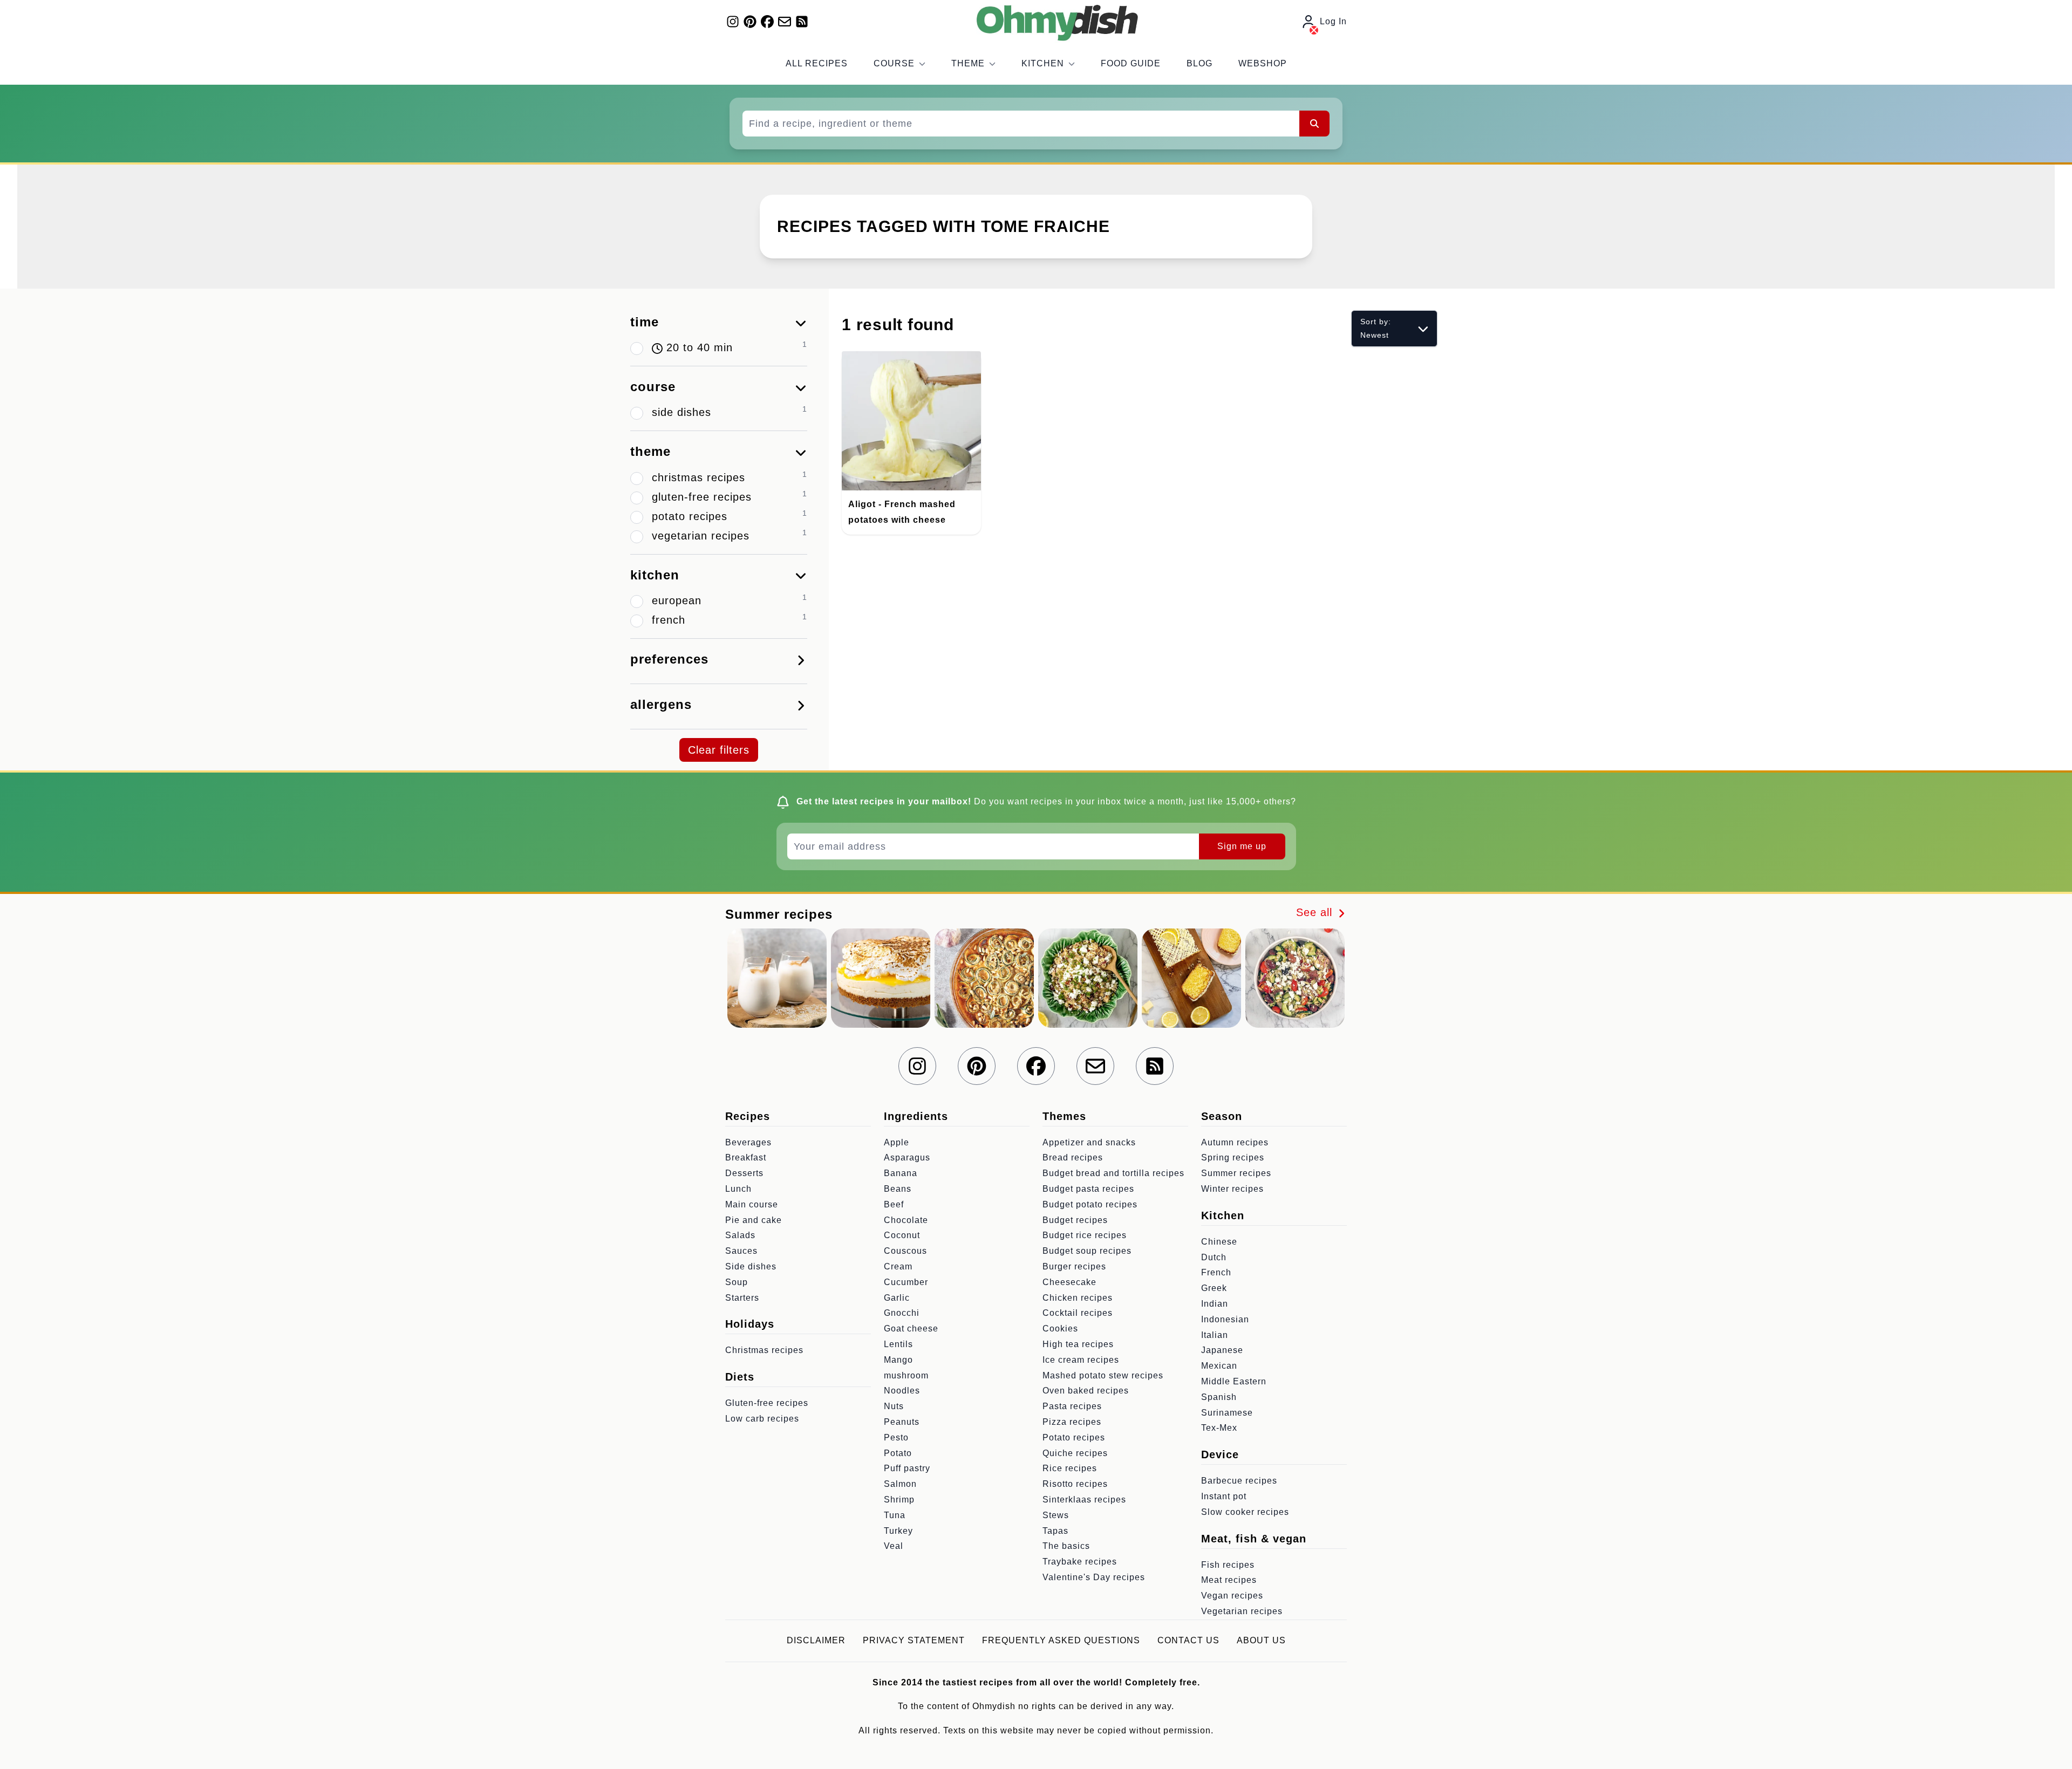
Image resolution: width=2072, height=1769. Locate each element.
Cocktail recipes (1078, 1313)
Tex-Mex (1219, 1428)
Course (894, 63)
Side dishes (751, 1266)
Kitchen (1043, 63)
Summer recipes (1236, 1173)
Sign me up (1242, 846)
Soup (737, 1282)
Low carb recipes (762, 1419)
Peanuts (902, 1422)
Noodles (902, 1391)
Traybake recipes (1080, 1562)
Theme (968, 63)
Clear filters (719, 750)
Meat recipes (1229, 1580)
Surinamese (1227, 1413)
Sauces (741, 1251)
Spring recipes (1233, 1157)
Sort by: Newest (1376, 328)
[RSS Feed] (802, 22)
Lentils (898, 1344)
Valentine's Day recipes (1094, 1577)
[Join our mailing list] (785, 22)
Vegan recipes (1232, 1596)
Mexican (1219, 1366)
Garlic (897, 1298)
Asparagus (907, 1157)
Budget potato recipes (1090, 1204)
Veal (894, 1546)
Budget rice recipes (1085, 1235)
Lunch (738, 1189)
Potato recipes (1074, 1437)
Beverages (748, 1142)
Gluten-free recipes (767, 1403)
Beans (898, 1189)
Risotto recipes (1075, 1484)
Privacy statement (914, 1640)
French (1216, 1272)
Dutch (1214, 1257)
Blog (1199, 63)
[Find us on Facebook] (767, 22)
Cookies (1060, 1329)
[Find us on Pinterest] (750, 22)
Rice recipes (1070, 1468)
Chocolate (906, 1220)
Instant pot (1224, 1496)
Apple (897, 1142)
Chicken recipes (1078, 1298)
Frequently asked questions (1061, 1640)
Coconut (902, 1235)
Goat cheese (911, 1329)
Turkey (898, 1531)
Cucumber (906, 1282)
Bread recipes (1073, 1157)
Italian (1215, 1335)
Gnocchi (902, 1313)
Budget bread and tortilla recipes (1113, 1173)
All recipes (817, 63)
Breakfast (746, 1157)
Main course (752, 1204)
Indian (1215, 1304)
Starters (742, 1298)
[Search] (1314, 124)
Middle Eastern (1234, 1381)
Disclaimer (816, 1640)
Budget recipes (1075, 1220)
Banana (901, 1173)
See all (1316, 912)
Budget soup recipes (1087, 1251)
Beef (894, 1204)
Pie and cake (754, 1220)
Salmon (900, 1484)
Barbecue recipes (1239, 1481)
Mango (898, 1360)
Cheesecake (1069, 1282)
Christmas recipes (764, 1350)
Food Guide (1131, 63)
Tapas (1055, 1531)
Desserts (744, 1173)
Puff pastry (907, 1468)
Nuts (894, 1406)
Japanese (1222, 1350)
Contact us (1188, 1640)
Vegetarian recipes (1242, 1611)
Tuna (895, 1515)
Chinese (1219, 1242)
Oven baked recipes (1086, 1391)
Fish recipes (1228, 1565)
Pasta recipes (1072, 1406)
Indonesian (1225, 1319)
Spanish (1219, 1397)
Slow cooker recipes (1245, 1512)
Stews (1056, 1515)
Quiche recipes (1075, 1453)
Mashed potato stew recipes (1103, 1375)
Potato (898, 1453)
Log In (1333, 21)
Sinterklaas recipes (1084, 1500)
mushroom (906, 1375)
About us (1261, 1640)
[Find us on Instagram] (733, 22)
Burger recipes (1074, 1266)
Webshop (1263, 63)
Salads (740, 1235)
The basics (1066, 1546)
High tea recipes (1078, 1344)
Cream (898, 1266)
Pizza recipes (1072, 1422)
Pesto (896, 1437)
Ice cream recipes (1081, 1360)
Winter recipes (1232, 1189)
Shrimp (899, 1500)
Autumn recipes (1235, 1142)
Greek (1214, 1288)
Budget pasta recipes (1088, 1189)
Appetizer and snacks (1089, 1142)
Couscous (905, 1251)
